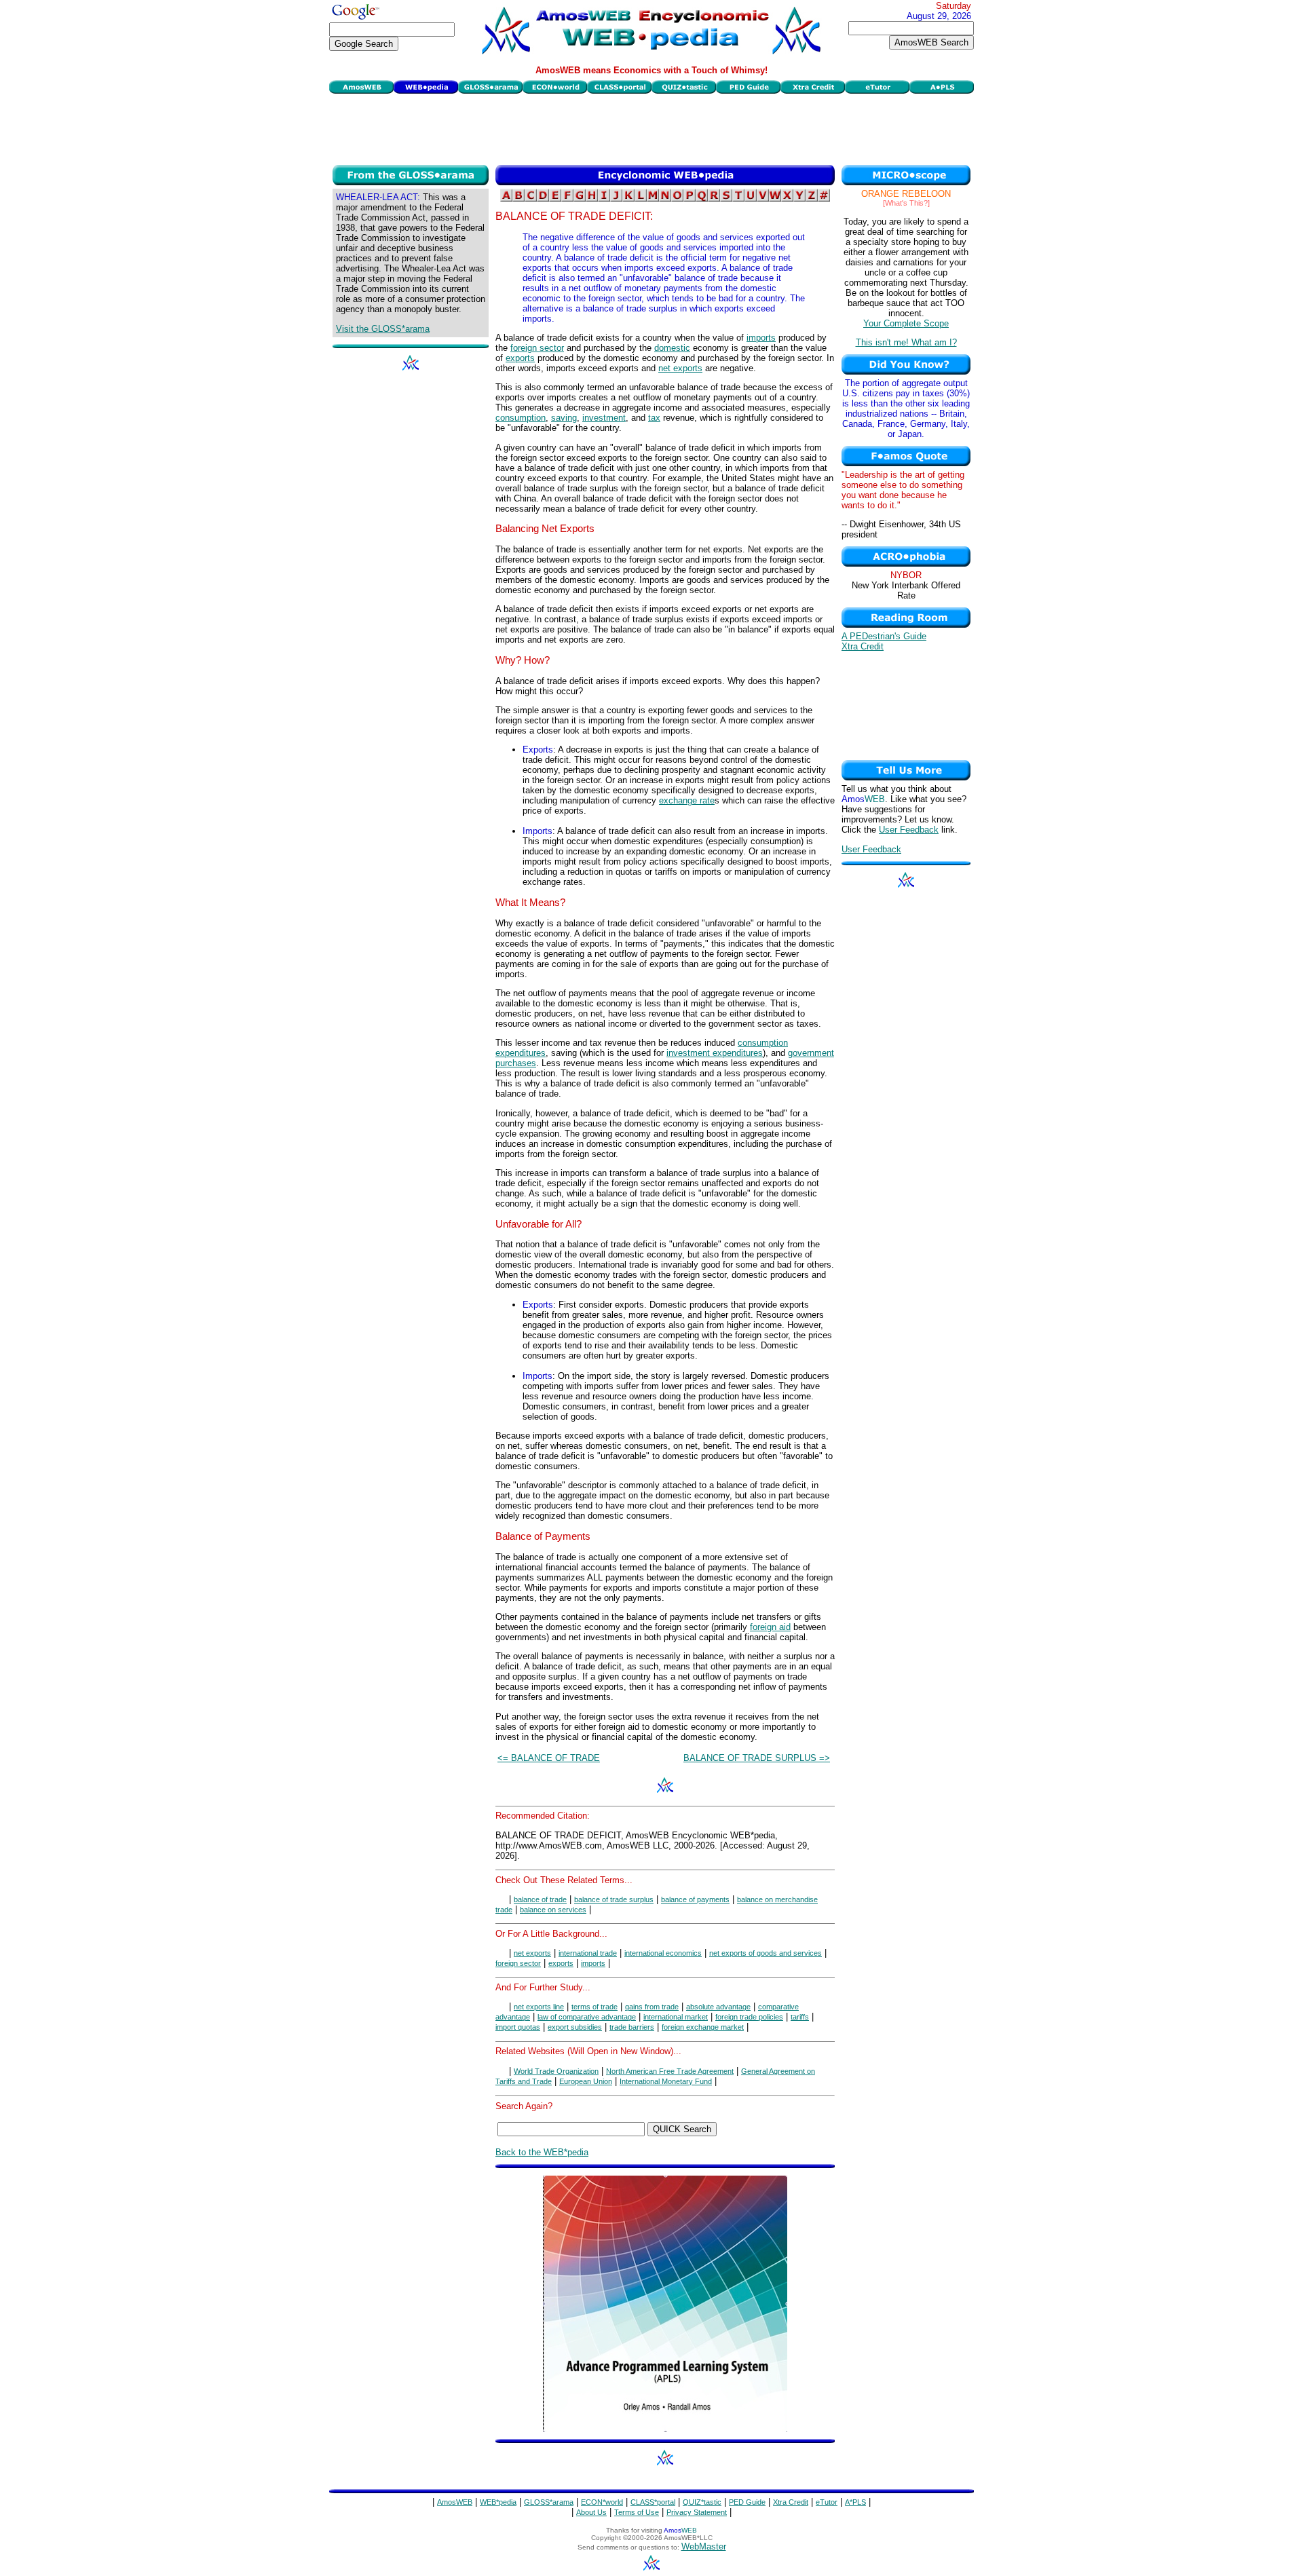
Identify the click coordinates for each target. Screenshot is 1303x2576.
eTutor (827, 2502)
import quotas (518, 2027)
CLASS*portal (653, 2502)
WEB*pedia (498, 2502)
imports (761, 338)
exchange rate (687, 800)
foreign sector (537, 348)
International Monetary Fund (666, 2081)
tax (654, 418)
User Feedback (909, 830)
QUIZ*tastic (702, 2502)
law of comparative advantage (587, 2017)
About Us (591, 2512)
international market (676, 2017)
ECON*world (602, 2502)
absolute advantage (718, 2007)
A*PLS (855, 2502)
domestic (672, 348)
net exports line (539, 2007)
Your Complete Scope (906, 323)
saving (564, 418)
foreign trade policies (749, 2017)
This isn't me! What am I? (906, 342)
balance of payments (695, 1899)
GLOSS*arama (549, 2502)
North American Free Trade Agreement (670, 2071)
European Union (586, 2081)
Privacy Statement (697, 2512)
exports (520, 358)
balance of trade (540, 1899)
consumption (521, 418)
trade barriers (632, 2027)
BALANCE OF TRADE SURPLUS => (757, 1758)
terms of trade (594, 2007)
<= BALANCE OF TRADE (549, 1758)
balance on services (553, 1910)
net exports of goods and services (766, 1953)
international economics (663, 1953)
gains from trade (652, 2007)
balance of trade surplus (614, 1899)
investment (604, 418)
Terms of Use (637, 2512)
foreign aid (770, 1627)
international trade (588, 1953)
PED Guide (747, 2502)
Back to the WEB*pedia (542, 2152)
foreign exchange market (703, 2027)
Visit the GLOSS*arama (383, 329)
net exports (680, 368)
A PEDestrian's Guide (884, 636)
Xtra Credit (863, 646)
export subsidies (575, 2027)
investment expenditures (715, 1053)
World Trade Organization (556, 2071)
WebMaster (704, 2546)
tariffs (800, 2017)
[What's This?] (906, 203)
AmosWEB (455, 2502)
